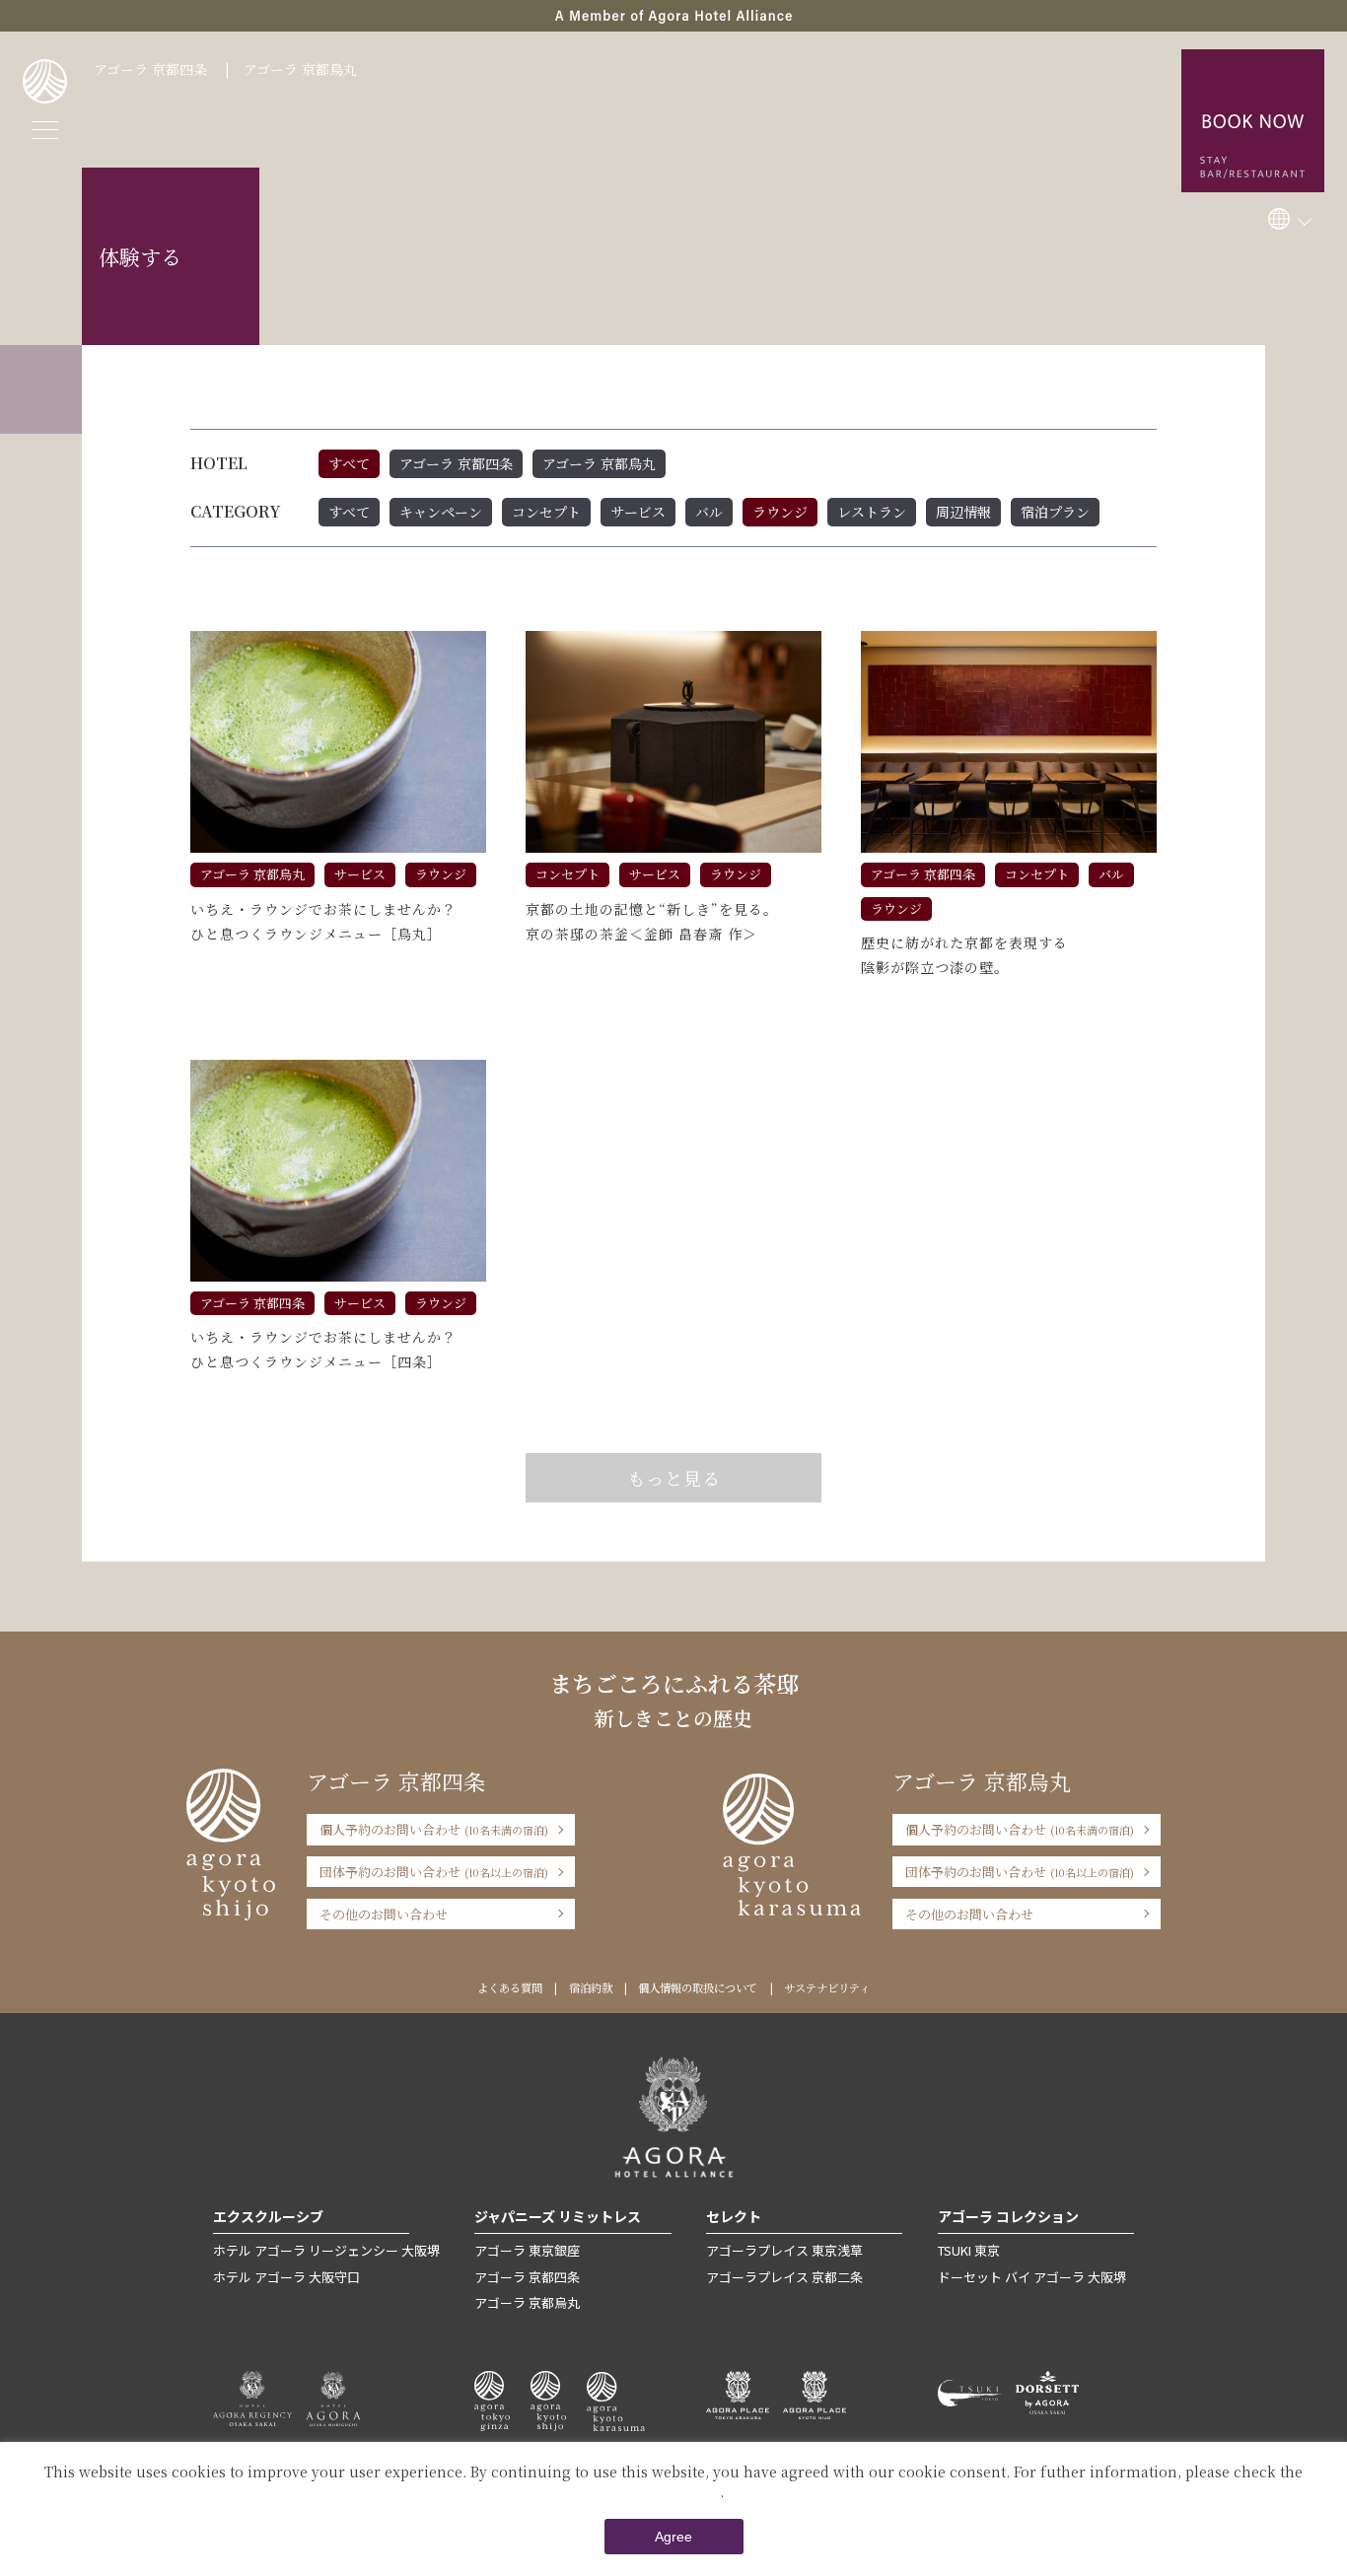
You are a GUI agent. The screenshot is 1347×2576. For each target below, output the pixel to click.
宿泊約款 (591, 1987)
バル (709, 512)
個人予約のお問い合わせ (434, 1829)
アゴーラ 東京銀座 (527, 2250)
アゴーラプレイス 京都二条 (784, 2277)
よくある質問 (510, 1987)
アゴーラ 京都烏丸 (300, 69)
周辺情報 (963, 512)
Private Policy (672, 2491)
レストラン (872, 512)
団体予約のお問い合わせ (434, 1872)
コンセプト (546, 512)
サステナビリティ (827, 1987)
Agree (673, 2537)
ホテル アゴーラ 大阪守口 (286, 2277)
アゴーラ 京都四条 (150, 69)
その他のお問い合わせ (384, 1914)
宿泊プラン (1055, 512)
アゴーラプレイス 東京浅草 (784, 2250)
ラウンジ (780, 512)
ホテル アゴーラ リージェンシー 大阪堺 (326, 2250)
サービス (638, 512)
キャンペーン (441, 512)
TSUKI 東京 (969, 2250)
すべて (349, 463)
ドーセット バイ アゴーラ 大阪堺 (1032, 2277)
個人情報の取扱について (698, 1987)
